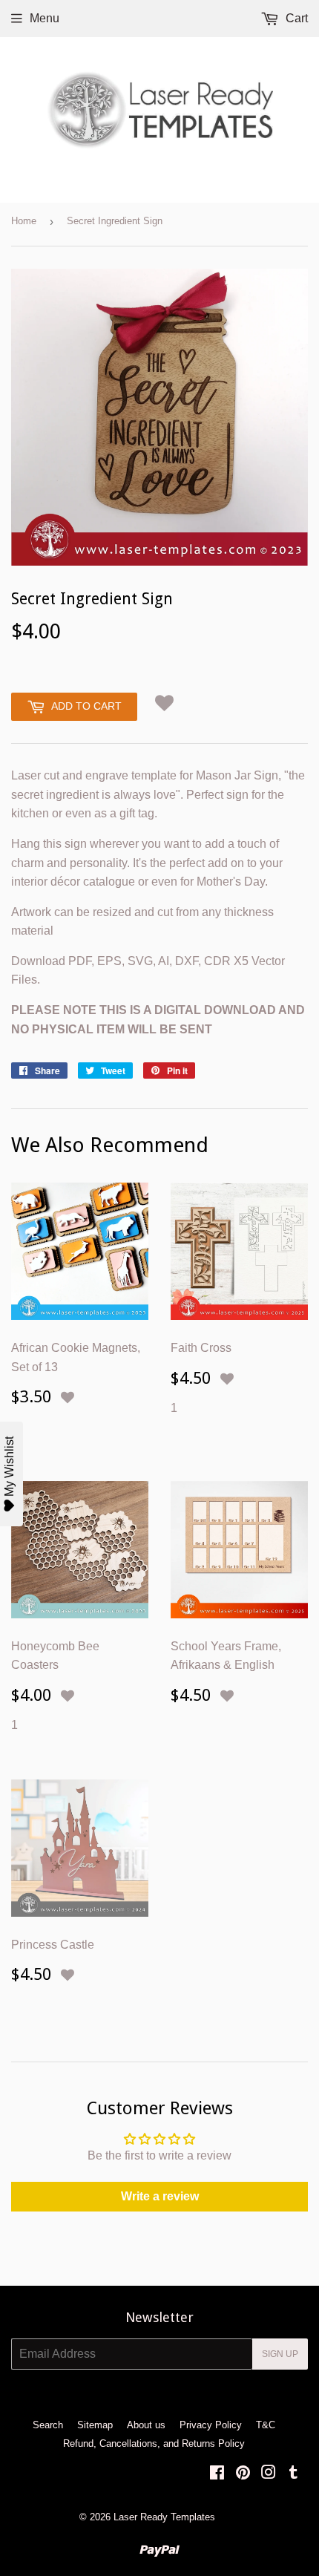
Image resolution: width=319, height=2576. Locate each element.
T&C (266, 2425)
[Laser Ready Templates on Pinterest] (243, 2474)
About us (146, 2425)
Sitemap (95, 2425)
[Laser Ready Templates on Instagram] (269, 2474)
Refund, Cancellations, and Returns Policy (154, 2443)
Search (48, 2425)
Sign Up (280, 2354)
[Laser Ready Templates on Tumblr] (293, 2474)
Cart (295, 18)
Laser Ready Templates (164, 2517)
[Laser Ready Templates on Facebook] (217, 2474)
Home (24, 221)
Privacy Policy (211, 2425)
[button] (164, 703)
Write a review (160, 2196)
